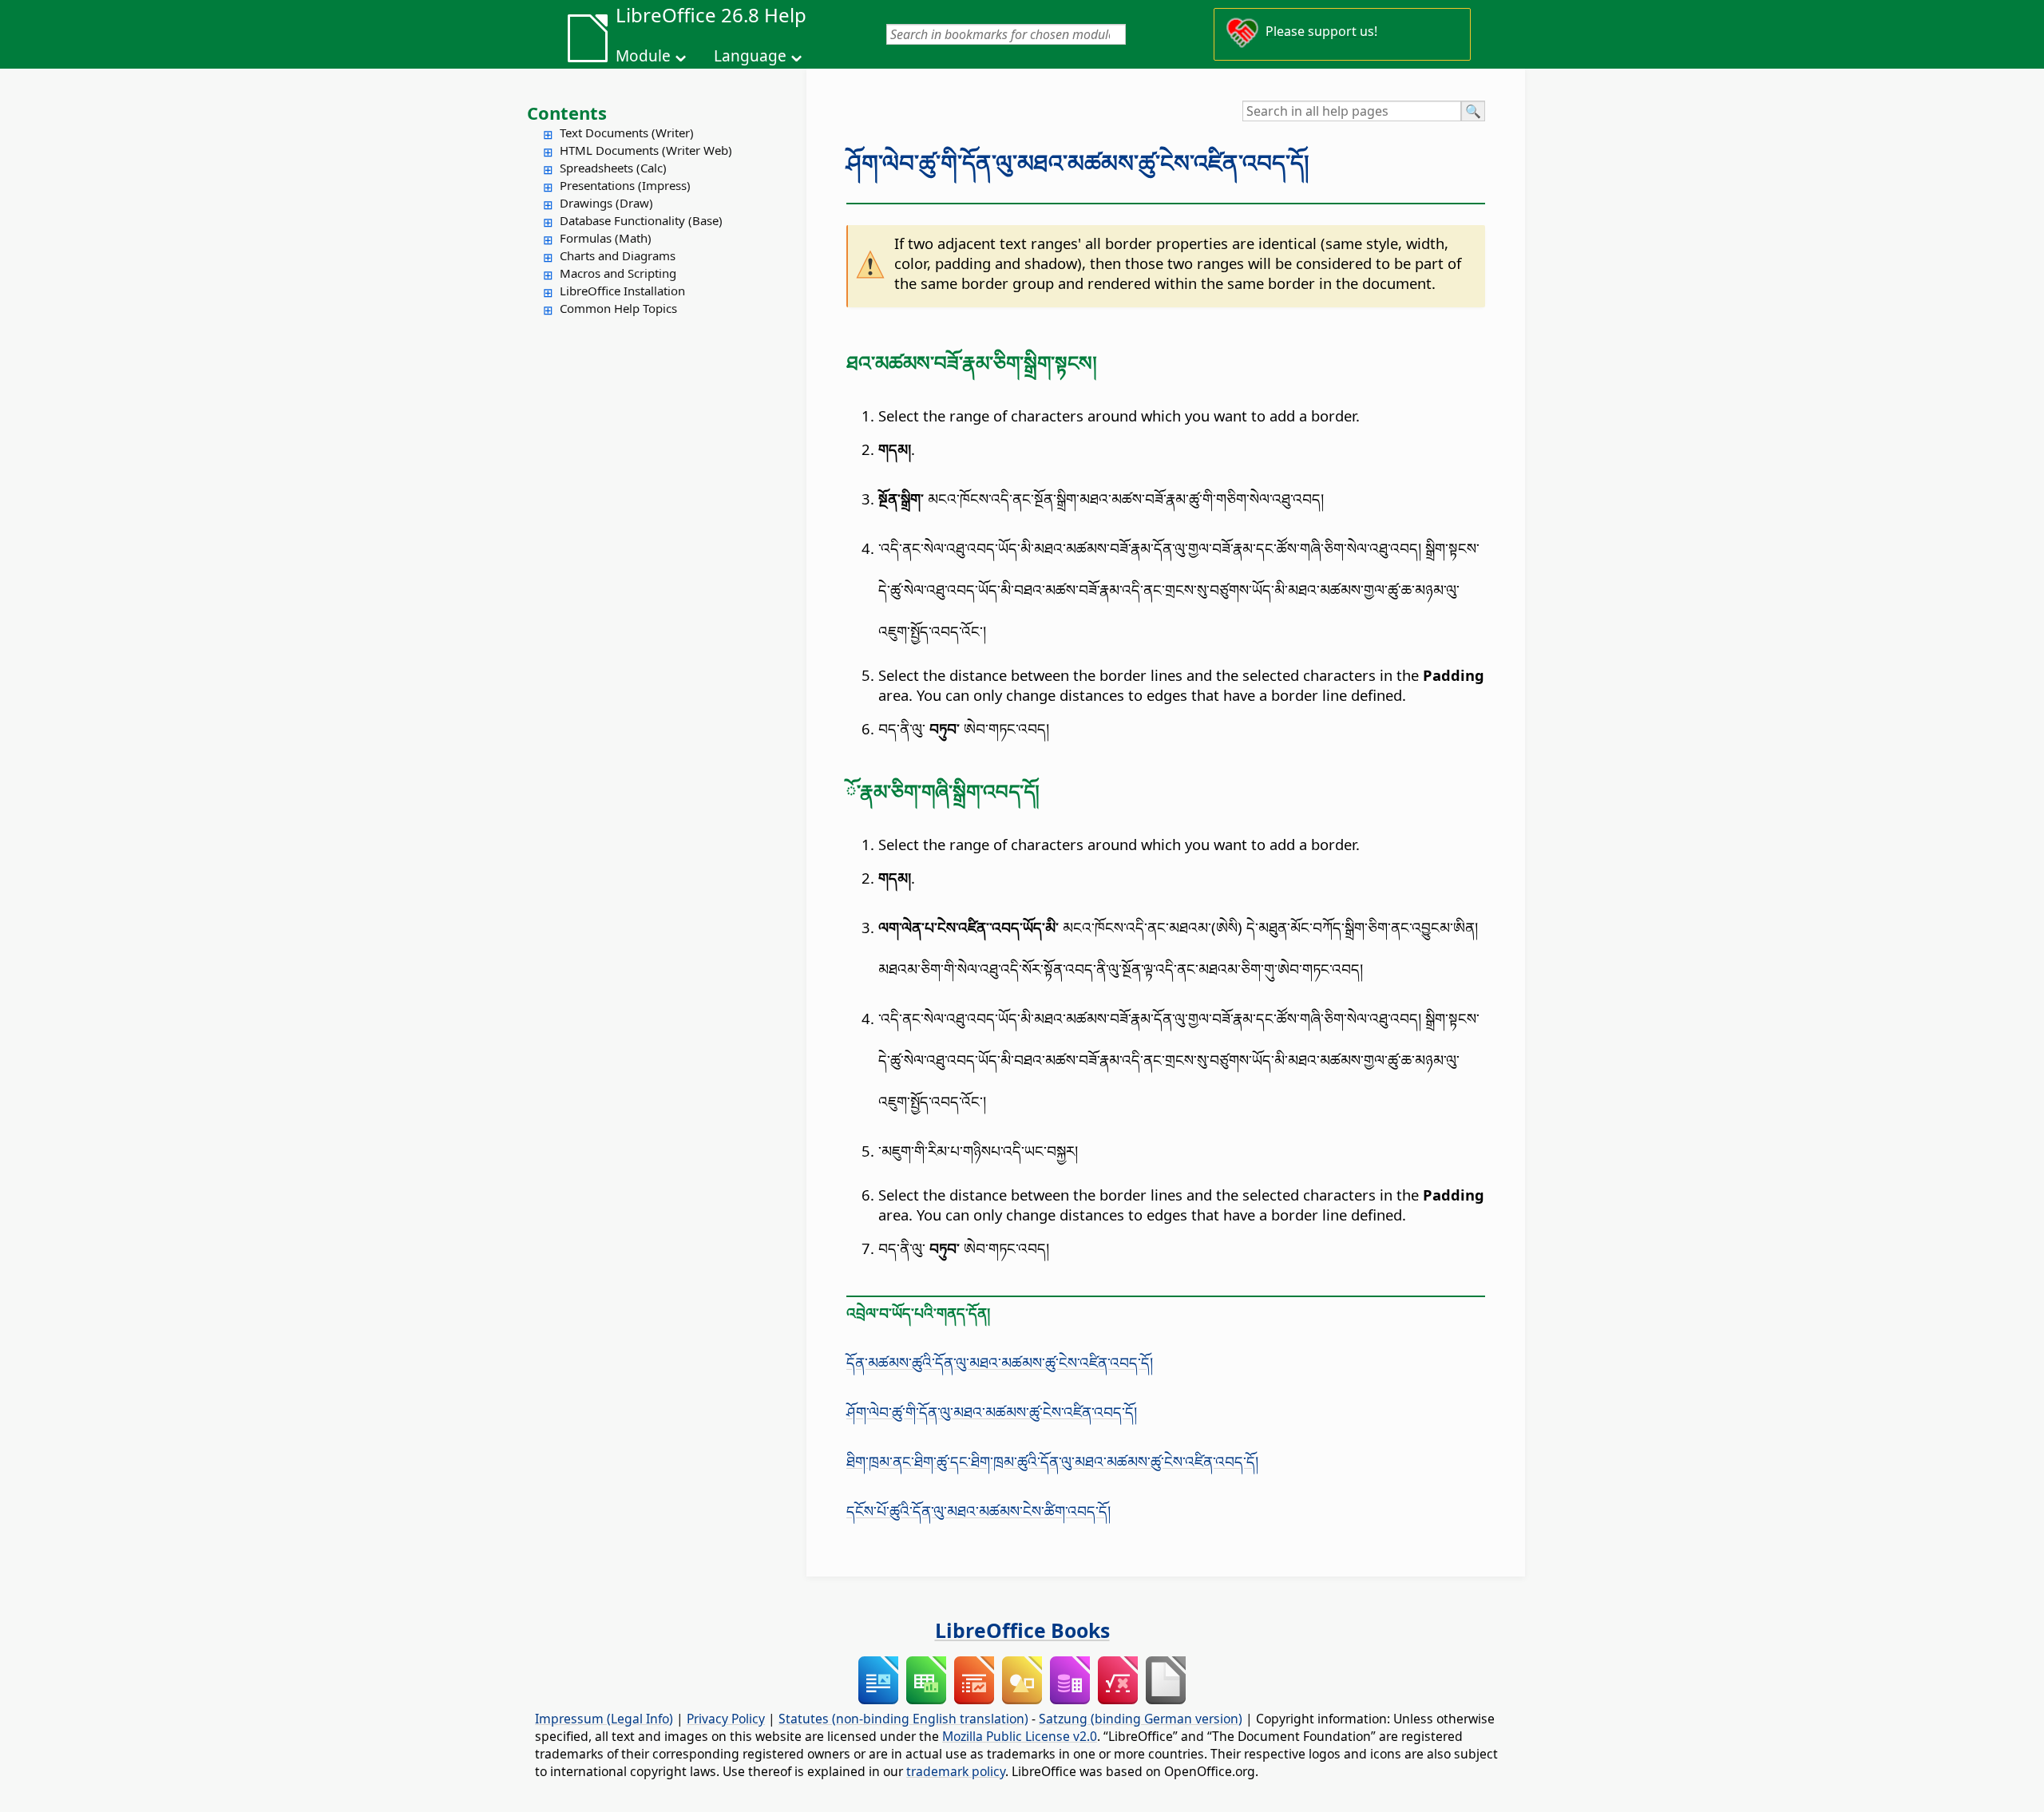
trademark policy (956, 1771)
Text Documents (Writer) (627, 133)
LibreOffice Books (1022, 1630)
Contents (567, 113)
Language (750, 56)
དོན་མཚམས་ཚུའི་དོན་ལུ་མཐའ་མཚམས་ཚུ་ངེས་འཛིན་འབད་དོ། (1000, 1362)
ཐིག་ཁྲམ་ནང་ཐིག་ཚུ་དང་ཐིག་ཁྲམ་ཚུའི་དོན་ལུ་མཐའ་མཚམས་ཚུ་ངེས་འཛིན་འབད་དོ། (1052, 1461)
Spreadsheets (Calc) (613, 168)
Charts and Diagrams (618, 255)
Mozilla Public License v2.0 (1020, 1736)
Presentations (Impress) (625, 185)
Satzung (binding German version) (1141, 1719)
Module (643, 56)
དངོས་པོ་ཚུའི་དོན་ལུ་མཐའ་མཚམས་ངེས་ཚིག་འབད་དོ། (978, 1511)
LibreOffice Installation (622, 291)
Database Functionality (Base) (641, 220)
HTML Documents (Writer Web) (646, 150)
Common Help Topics (618, 308)
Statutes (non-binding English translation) (903, 1719)
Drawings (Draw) (606, 203)
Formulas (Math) (606, 238)
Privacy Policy (726, 1719)
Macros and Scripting (618, 273)
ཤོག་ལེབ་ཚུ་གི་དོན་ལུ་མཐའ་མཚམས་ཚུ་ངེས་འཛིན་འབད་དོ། (1078, 163)
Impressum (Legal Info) (604, 1719)
